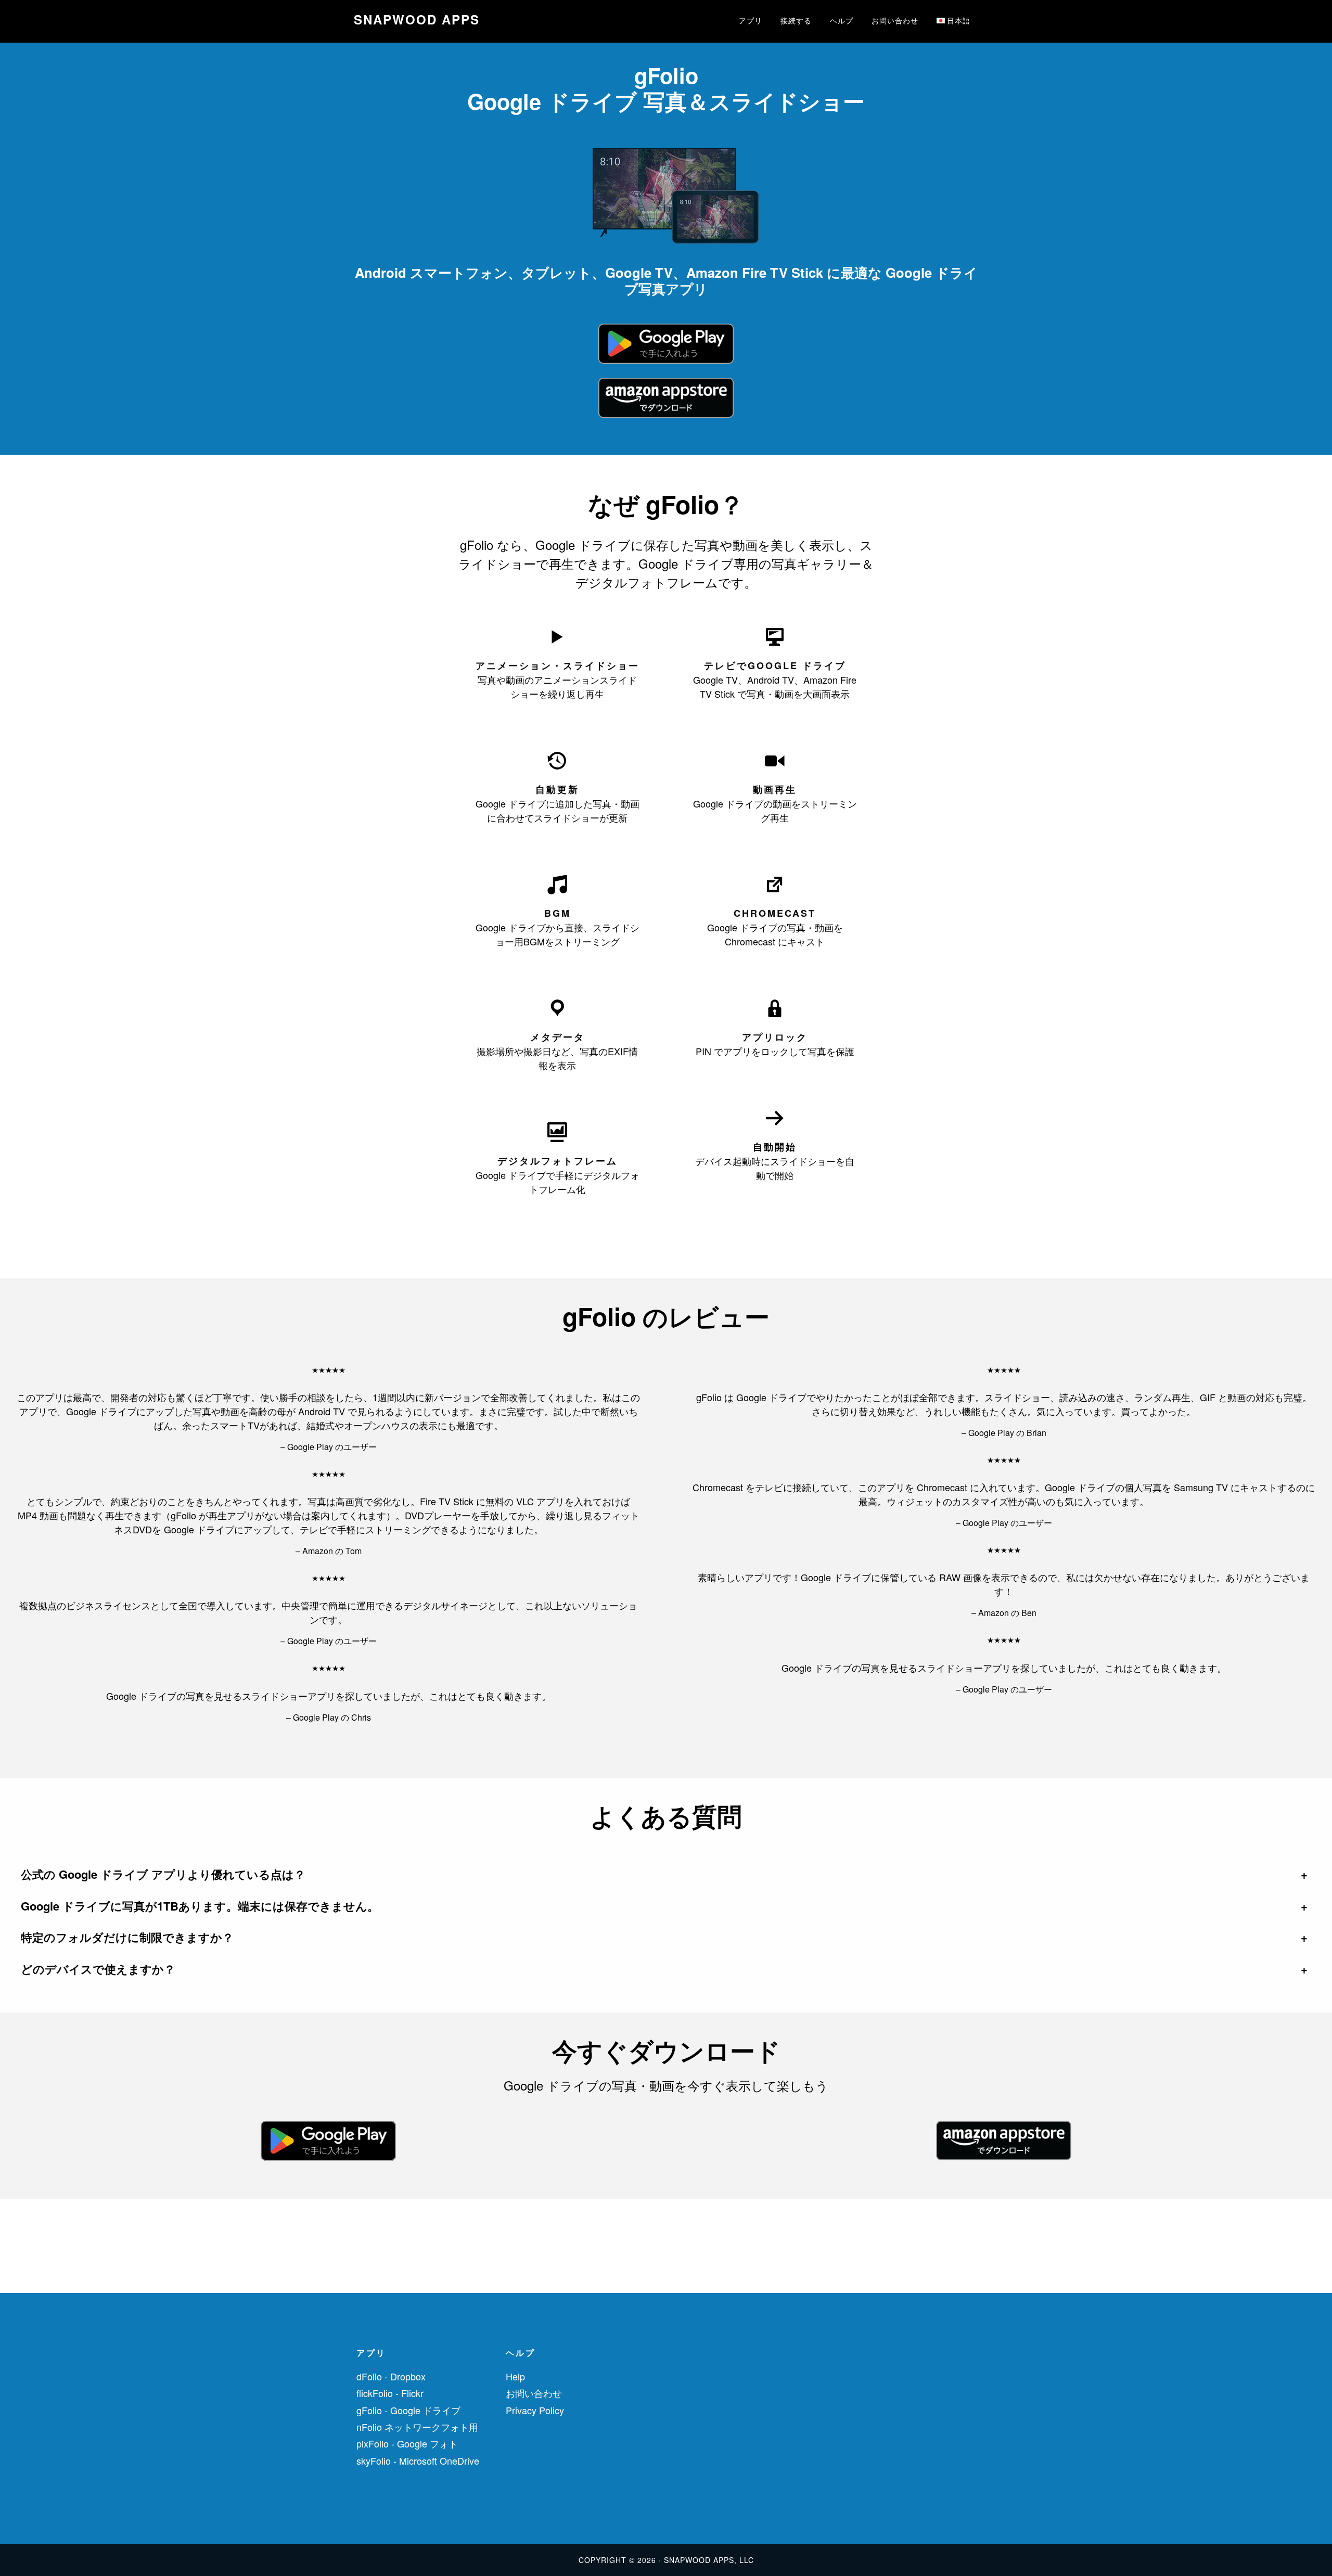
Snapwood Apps (417, 19)
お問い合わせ (534, 2393)
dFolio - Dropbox (391, 2376)
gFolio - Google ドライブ (408, 2410)
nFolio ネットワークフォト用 (417, 2427)
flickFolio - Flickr (390, 2393)
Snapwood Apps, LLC (709, 2560)
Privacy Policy (535, 2410)
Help (515, 2376)
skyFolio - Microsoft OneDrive (418, 2460)
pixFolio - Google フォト (407, 2443)
